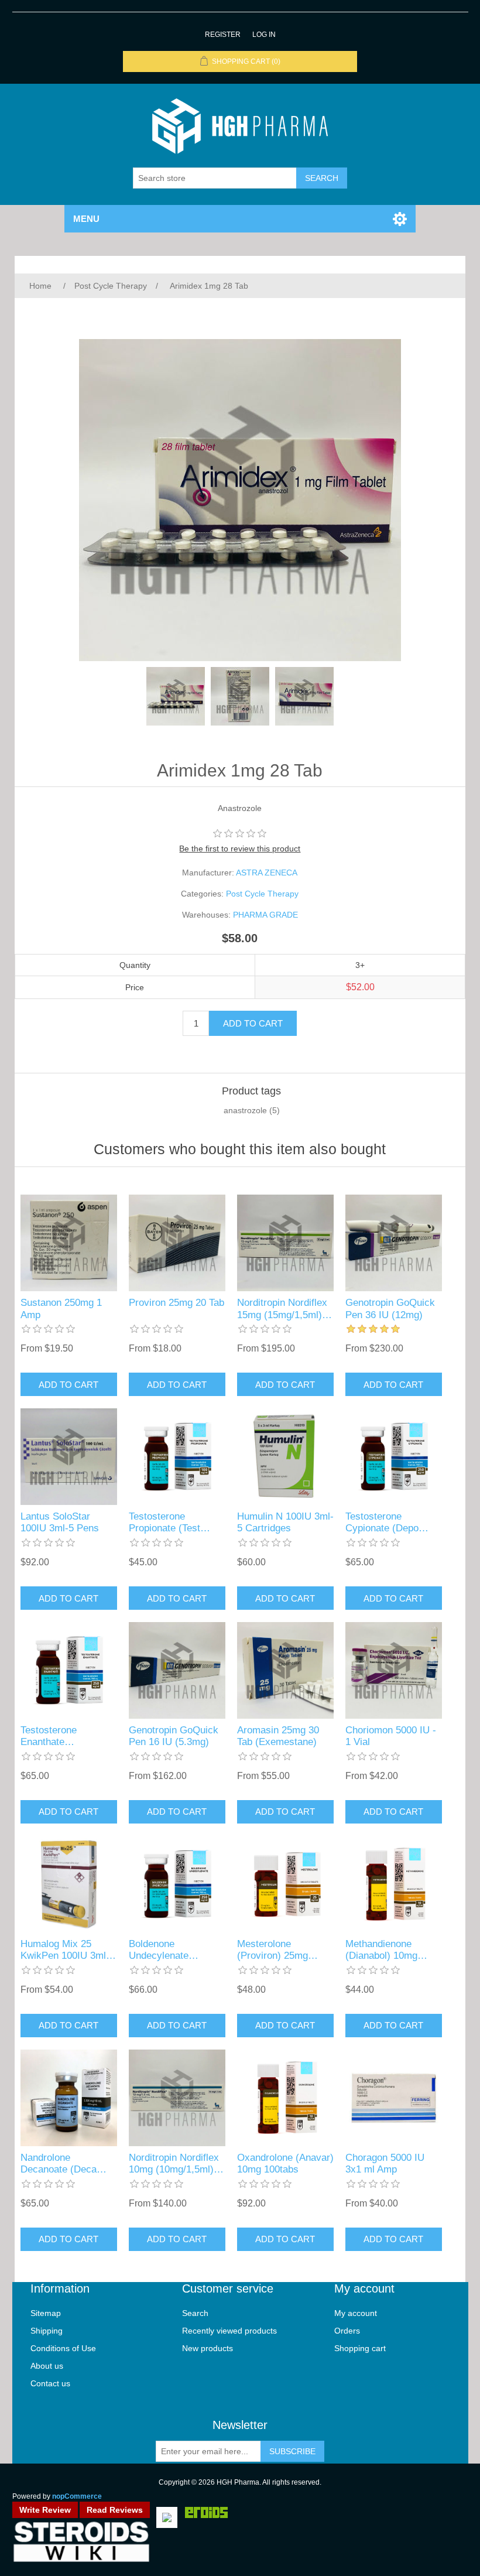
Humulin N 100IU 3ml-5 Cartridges (285, 1522)
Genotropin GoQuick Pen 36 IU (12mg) (390, 1308)
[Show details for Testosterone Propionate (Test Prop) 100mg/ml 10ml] (177, 1457)
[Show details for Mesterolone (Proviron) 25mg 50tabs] (285, 1884)
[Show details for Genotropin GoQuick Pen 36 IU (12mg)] (394, 1243)
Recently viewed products (229, 2331)
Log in (264, 35)
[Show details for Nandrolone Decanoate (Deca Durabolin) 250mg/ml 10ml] (69, 2098)
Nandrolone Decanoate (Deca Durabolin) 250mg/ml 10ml (66, 2164)
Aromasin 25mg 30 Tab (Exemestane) (278, 1736)
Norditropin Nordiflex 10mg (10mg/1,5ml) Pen (174, 2164)
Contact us (50, 2383)
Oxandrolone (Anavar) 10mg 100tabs (285, 2163)
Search (195, 2313)
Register (223, 35)
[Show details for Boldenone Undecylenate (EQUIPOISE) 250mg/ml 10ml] (177, 1884)
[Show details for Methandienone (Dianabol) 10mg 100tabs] (394, 1884)
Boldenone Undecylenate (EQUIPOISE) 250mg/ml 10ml (162, 1950)
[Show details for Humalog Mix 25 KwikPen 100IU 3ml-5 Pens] (69, 1884)
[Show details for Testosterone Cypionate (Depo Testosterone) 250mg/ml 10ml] (394, 1457)
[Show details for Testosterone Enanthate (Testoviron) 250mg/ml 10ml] (69, 1670)
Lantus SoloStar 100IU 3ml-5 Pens (60, 1522)
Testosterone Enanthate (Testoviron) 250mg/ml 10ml (54, 1737)
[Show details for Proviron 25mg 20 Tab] (177, 1243)
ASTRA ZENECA (267, 873)
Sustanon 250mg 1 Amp (61, 1308)
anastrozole (245, 1110)
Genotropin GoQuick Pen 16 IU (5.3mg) (174, 1736)
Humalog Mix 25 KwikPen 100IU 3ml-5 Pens (68, 1950)
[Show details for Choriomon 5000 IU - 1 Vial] (394, 1670)
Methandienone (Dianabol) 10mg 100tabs (381, 1950)
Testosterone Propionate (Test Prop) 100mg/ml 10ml (176, 1523)
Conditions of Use (63, 2348)
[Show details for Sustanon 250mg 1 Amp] (69, 1243)
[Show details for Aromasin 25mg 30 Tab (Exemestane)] (285, 1670)
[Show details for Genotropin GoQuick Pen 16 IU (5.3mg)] (177, 1670)
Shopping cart (360, 2348)
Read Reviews (115, 2510)
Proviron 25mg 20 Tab (176, 1303)
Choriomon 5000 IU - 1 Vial (391, 1736)
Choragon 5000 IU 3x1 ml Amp (385, 2163)
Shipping (47, 2331)
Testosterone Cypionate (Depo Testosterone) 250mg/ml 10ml (382, 1523)
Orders (347, 2331)
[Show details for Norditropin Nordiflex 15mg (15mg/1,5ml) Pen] (285, 1243)
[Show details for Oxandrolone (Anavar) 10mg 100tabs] (285, 2098)
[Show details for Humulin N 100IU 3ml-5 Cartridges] (285, 1457)
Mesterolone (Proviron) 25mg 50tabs (272, 1950)
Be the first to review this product (240, 849)
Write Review (45, 2510)
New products (208, 2348)
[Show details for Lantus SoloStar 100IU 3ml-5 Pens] (69, 1457)
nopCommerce (77, 2496)
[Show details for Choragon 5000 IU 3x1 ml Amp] (394, 2098)
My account (356, 2313)
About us (47, 2366)
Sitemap (46, 2313)
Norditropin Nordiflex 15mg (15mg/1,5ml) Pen (282, 1309)
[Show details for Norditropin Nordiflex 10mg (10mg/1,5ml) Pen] (177, 2098)
